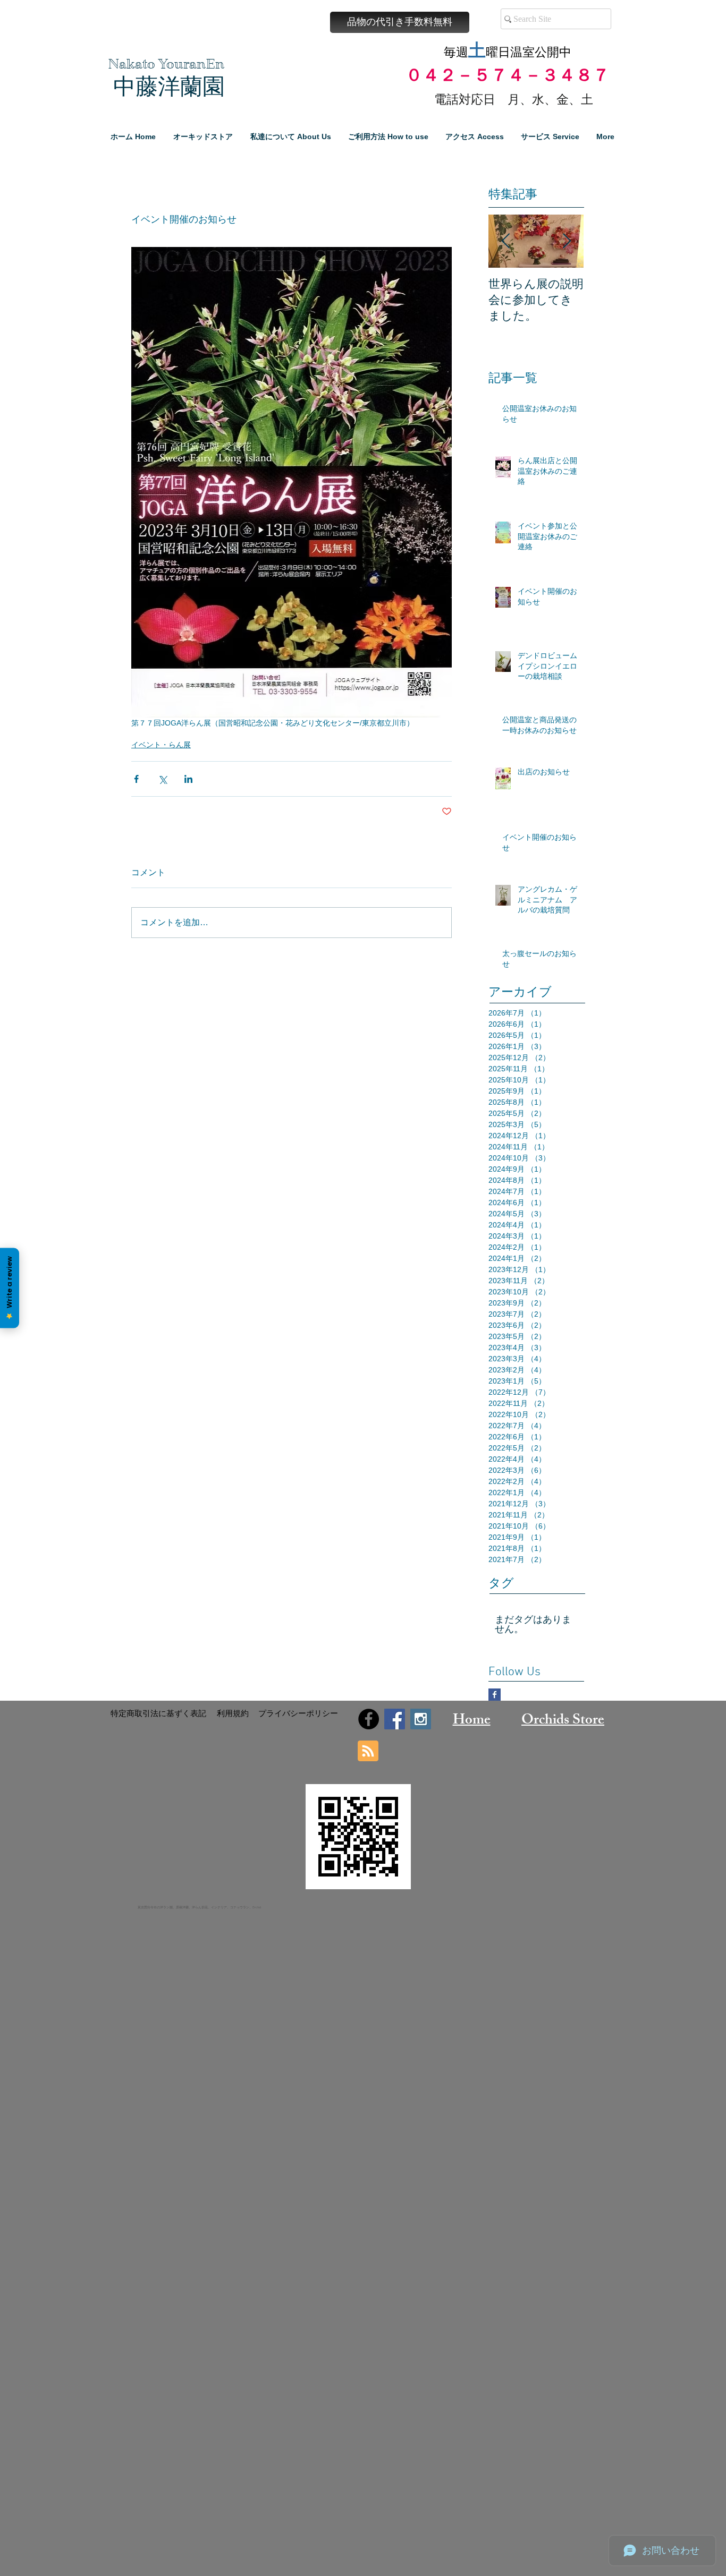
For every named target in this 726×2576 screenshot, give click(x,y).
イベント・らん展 (161, 745)
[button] (400, 22)
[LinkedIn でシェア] (188, 779)
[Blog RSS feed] (368, 1751)
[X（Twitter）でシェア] (162, 779)
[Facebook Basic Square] (495, 1695)
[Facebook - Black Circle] (369, 1719)
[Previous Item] (505, 241)
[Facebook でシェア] (136, 779)
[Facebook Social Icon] (395, 1719)
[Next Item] (567, 241)
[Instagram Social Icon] (421, 1719)
